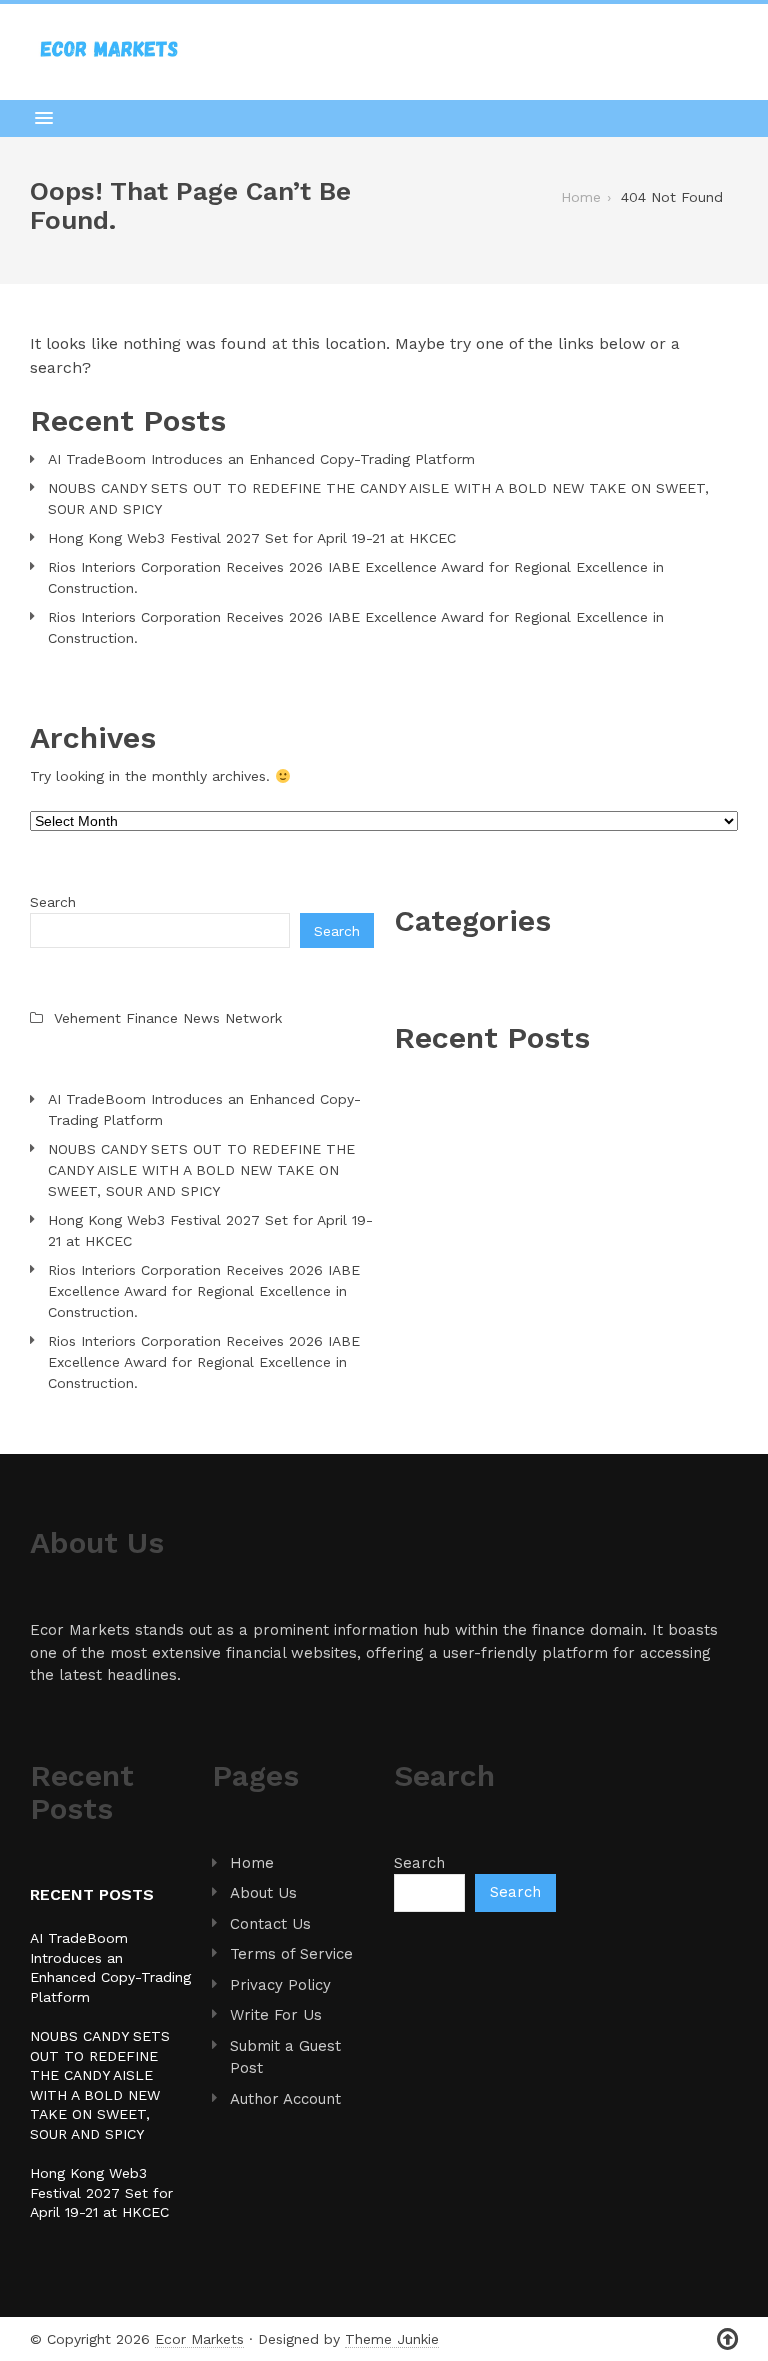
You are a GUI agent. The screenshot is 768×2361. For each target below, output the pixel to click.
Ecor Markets (199, 2339)
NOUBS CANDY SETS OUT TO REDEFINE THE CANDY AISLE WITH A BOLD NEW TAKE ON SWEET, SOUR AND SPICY (378, 498)
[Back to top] (727, 2339)
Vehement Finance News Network (168, 1018)
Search (53, 902)
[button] (384, 118)
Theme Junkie (392, 2339)
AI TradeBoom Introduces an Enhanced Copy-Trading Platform (261, 459)
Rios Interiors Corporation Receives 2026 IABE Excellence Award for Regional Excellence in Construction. (356, 577)
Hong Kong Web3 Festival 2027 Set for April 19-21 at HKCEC (252, 538)
